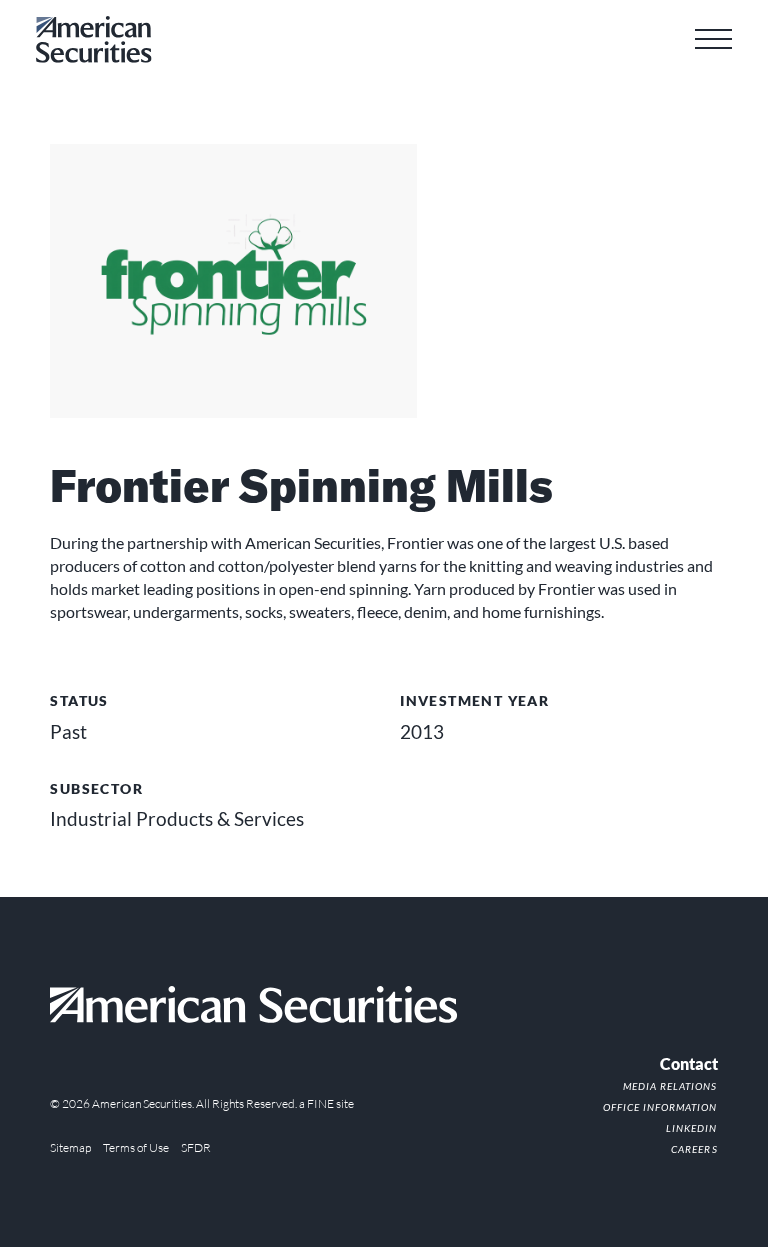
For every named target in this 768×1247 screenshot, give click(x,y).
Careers (694, 1149)
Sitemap (70, 1147)
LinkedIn (691, 1128)
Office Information (660, 1107)
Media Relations (670, 1086)
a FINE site (326, 1103)
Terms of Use (136, 1147)
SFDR (196, 1147)
